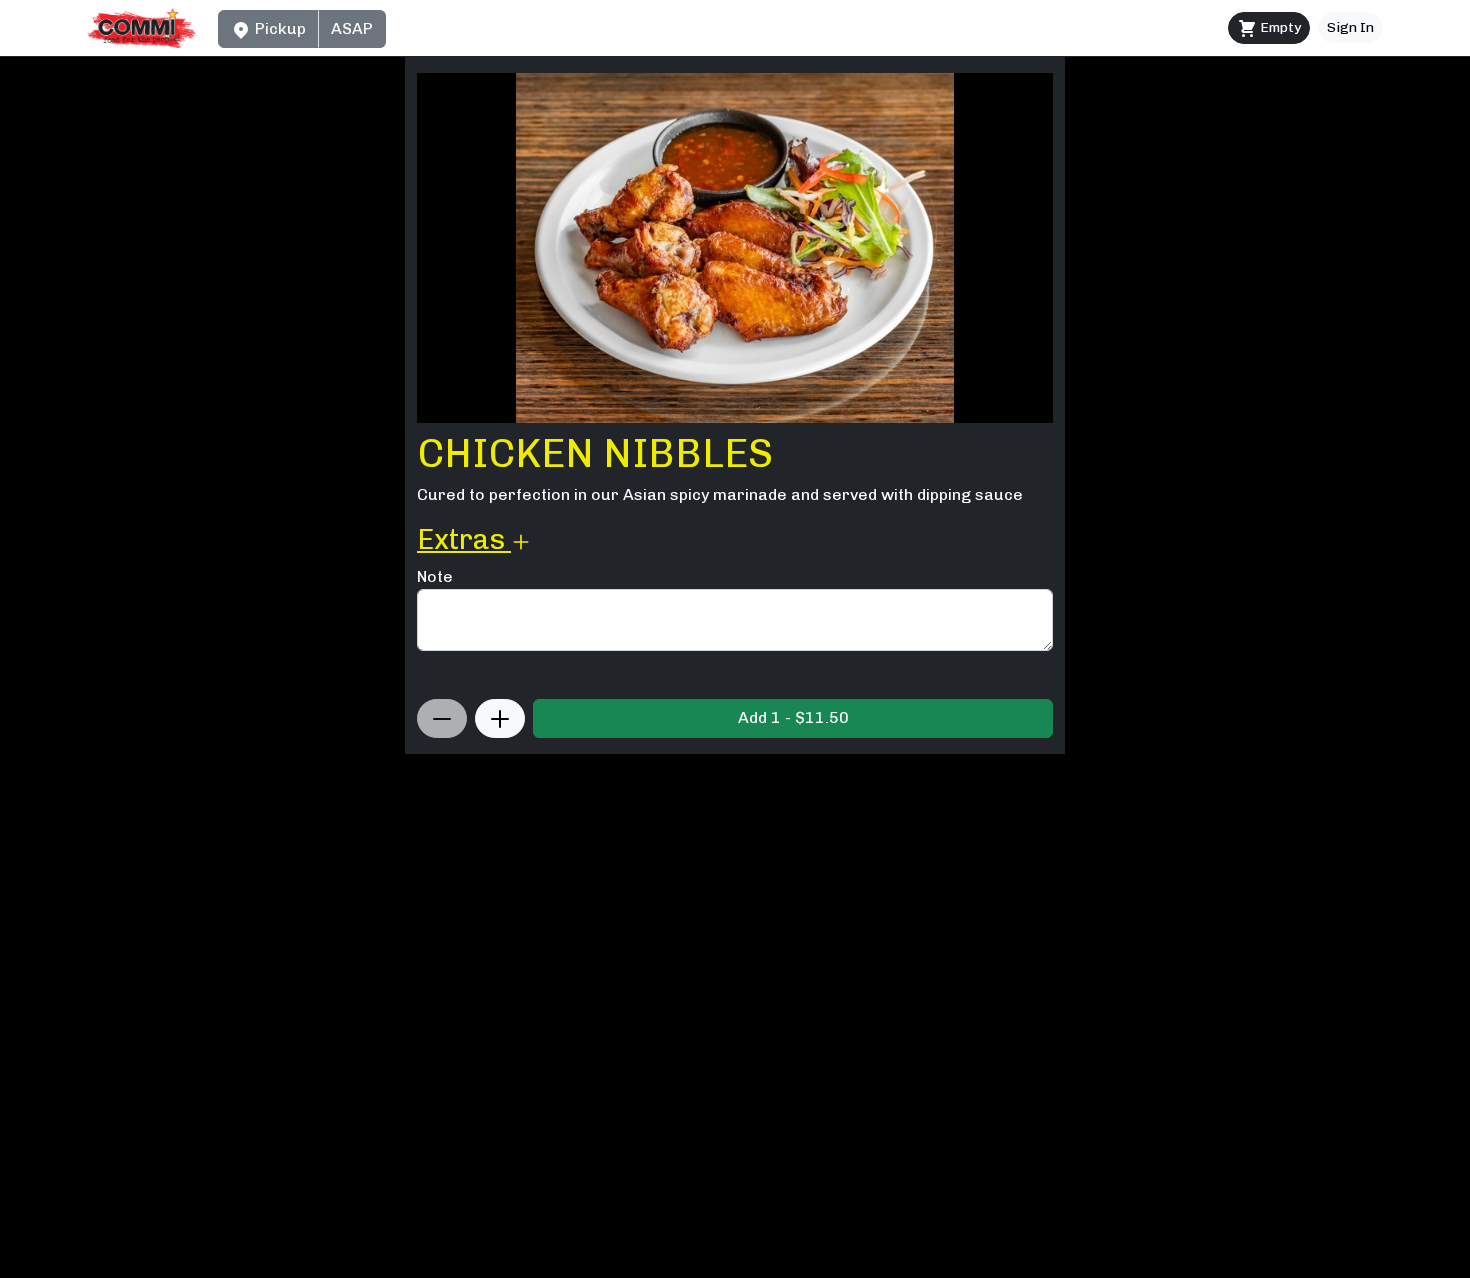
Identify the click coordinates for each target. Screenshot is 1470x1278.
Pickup (278, 28)
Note (435, 576)
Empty (1279, 27)
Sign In (1350, 27)
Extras (464, 539)
